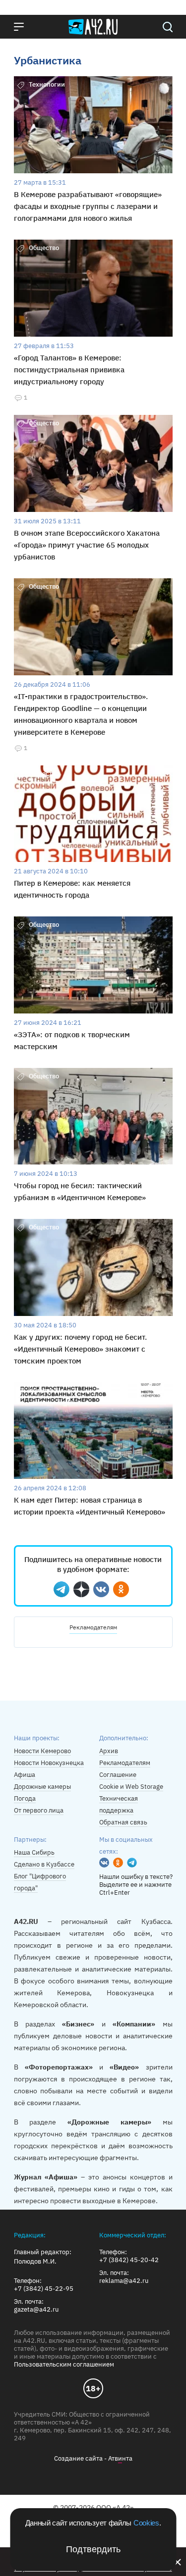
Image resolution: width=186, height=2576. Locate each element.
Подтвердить (93, 2549)
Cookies (146, 2523)
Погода (25, 1798)
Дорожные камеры (42, 1787)
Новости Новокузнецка (49, 1763)
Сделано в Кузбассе (44, 1864)
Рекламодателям (93, 1627)
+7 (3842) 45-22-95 (44, 2289)
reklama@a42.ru (124, 2281)
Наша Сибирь (34, 1852)
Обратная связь (123, 1822)
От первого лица (39, 1810)
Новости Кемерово (42, 1751)
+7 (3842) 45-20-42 (129, 2260)
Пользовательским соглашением (64, 2364)
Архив (109, 1751)
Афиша (25, 1775)
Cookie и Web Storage (131, 1787)
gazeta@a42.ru (36, 2310)
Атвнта (120, 2458)
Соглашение (118, 1775)
